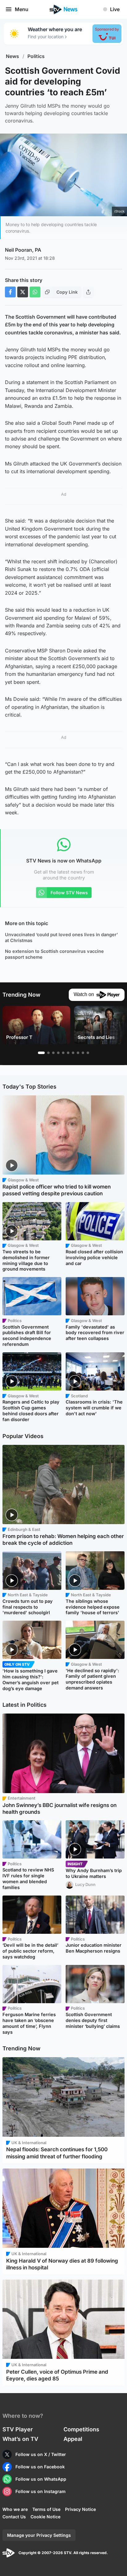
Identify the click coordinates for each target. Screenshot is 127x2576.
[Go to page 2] (48, 1053)
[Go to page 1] (41, 1053)
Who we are (15, 2509)
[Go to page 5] (63, 1053)
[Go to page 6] (68, 1053)
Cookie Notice (45, 2517)
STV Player (18, 2429)
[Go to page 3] (53, 1053)
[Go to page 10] (88, 1053)
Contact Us (14, 2517)
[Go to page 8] (78, 1053)
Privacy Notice (80, 2509)
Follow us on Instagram (41, 2491)
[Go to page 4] (58, 1053)
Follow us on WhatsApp (41, 2479)
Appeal (73, 2439)
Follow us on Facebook (40, 2467)
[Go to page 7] (73, 1053)
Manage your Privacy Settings (39, 2535)
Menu (22, 9)
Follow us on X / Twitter (41, 2454)
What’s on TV (20, 2439)
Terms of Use (46, 2509)
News (12, 56)
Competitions (81, 2429)
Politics (36, 56)
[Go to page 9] (83, 1053)
